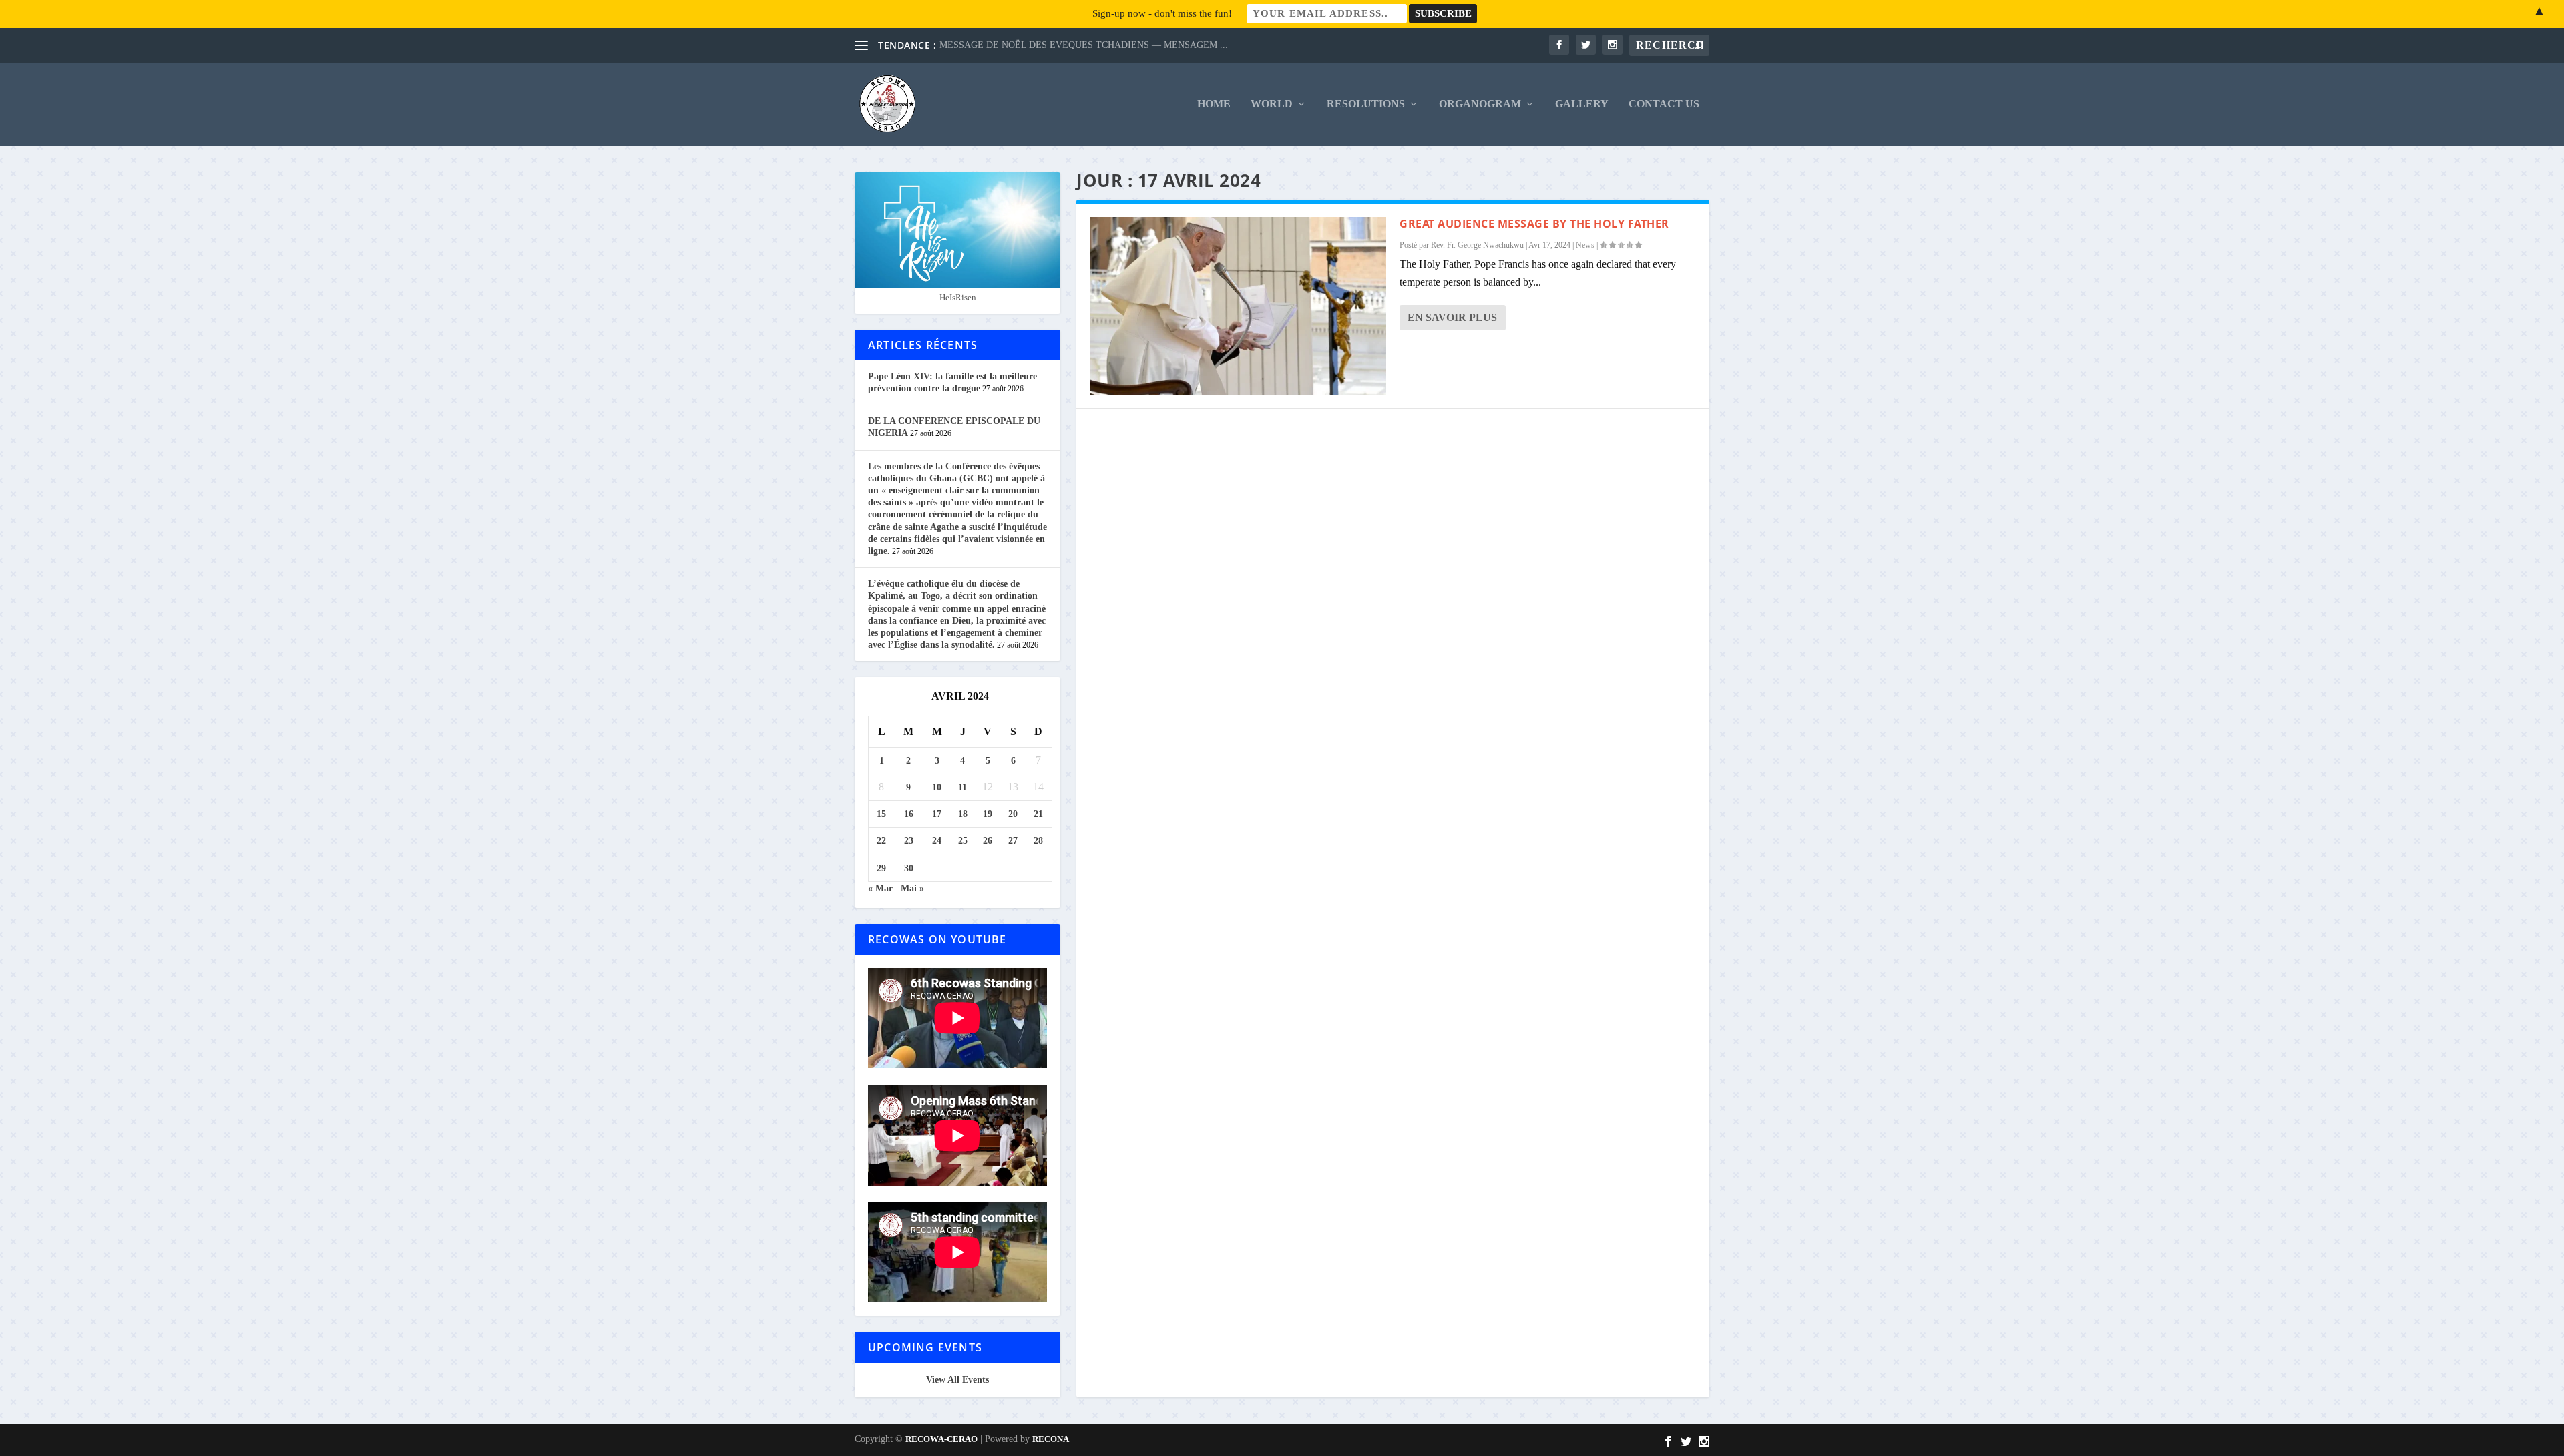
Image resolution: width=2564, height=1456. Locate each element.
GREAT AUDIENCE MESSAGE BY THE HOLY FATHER (1534, 224)
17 (937, 814)
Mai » (912, 888)
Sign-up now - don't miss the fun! (1162, 13)
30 (909, 868)
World (1272, 104)
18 (963, 814)
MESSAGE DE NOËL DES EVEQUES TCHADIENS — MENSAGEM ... (1084, 45)
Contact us (1664, 104)
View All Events (957, 1380)
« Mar (880, 888)
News (1585, 245)
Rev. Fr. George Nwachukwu (1477, 245)
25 (963, 841)
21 (1038, 814)
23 (909, 841)
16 (909, 814)
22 (881, 841)
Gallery (1582, 104)
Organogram (1480, 104)
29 (881, 868)
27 (1013, 841)
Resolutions (1366, 104)
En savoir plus (1452, 317)
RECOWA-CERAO (941, 1439)
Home (1214, 104)
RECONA (1051, 1439)
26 (988, 841)
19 (988, 814)
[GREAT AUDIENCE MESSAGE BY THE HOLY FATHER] (1238, 306)
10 (937, 787)
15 (881, 814)
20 (1013, 814)
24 (937, 841)
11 (963, 787)
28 (1038, 841)
